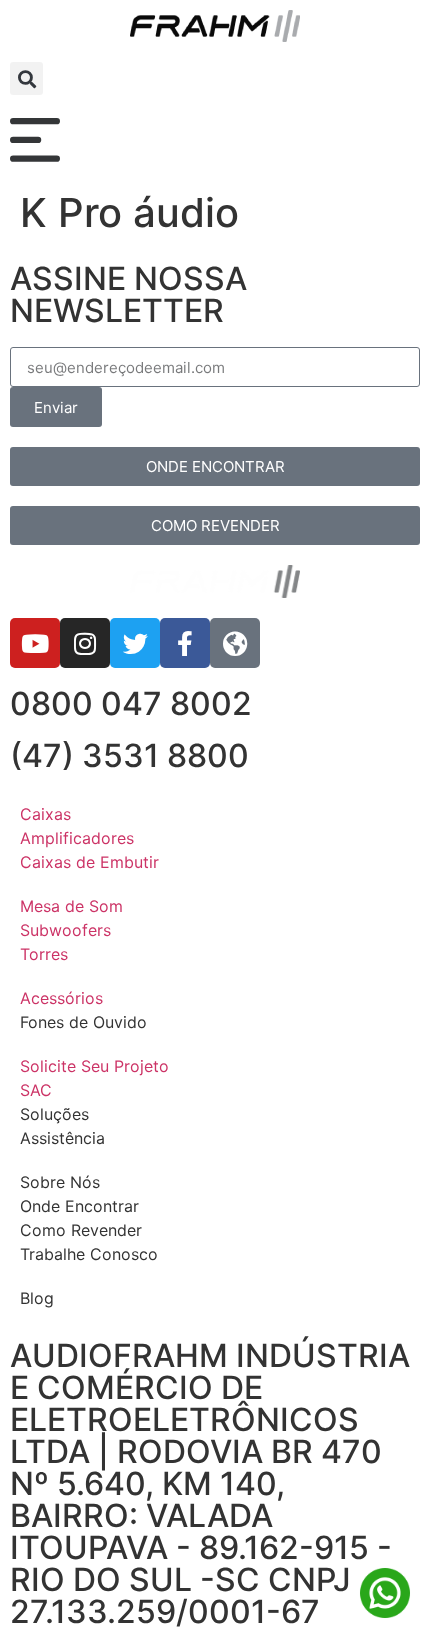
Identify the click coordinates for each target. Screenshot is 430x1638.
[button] (26, 78)
